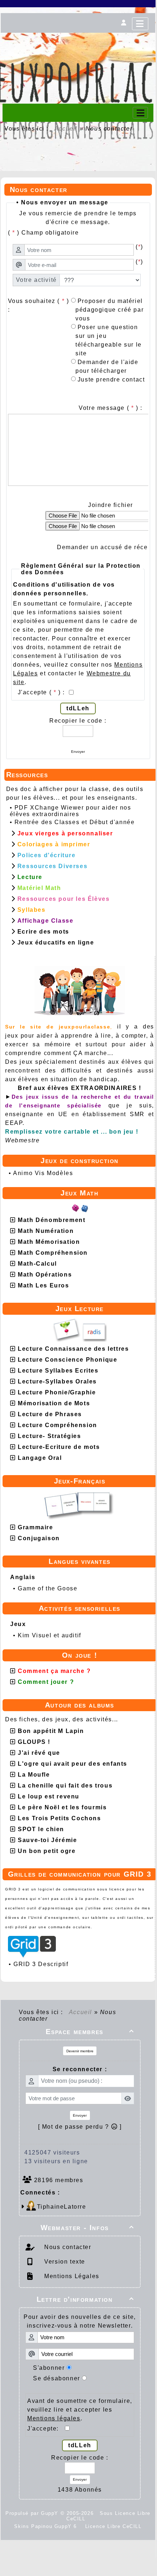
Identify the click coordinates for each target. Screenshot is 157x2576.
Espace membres (90, 2032)
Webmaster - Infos (87, 2228)
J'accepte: (46, 2429)
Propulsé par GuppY (33, 2513)
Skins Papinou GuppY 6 (47, 2526)
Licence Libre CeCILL (112, 2526)
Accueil (66, 129)
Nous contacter (67, 2247)
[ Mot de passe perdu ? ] (80, 2127)
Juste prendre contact (110, 380)
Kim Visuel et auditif (49, 1635)
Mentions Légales (71, 2276)
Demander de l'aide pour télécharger (107, 366)
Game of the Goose (47, 1588)
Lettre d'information (85, 2299)
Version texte (64, 2262)
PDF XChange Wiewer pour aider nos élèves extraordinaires (71, 811)
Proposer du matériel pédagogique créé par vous (110, 310)
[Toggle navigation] (140, 113)
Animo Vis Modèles (43, 1173)
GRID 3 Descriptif (41, 1964)
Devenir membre (80, 2051)
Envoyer (78, 752)
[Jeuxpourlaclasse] (78, 44)
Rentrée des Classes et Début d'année (75, 822)
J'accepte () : (42, 692)
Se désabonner (57, 2378)
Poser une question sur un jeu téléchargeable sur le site (109, 340)
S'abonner (49, 2368)
